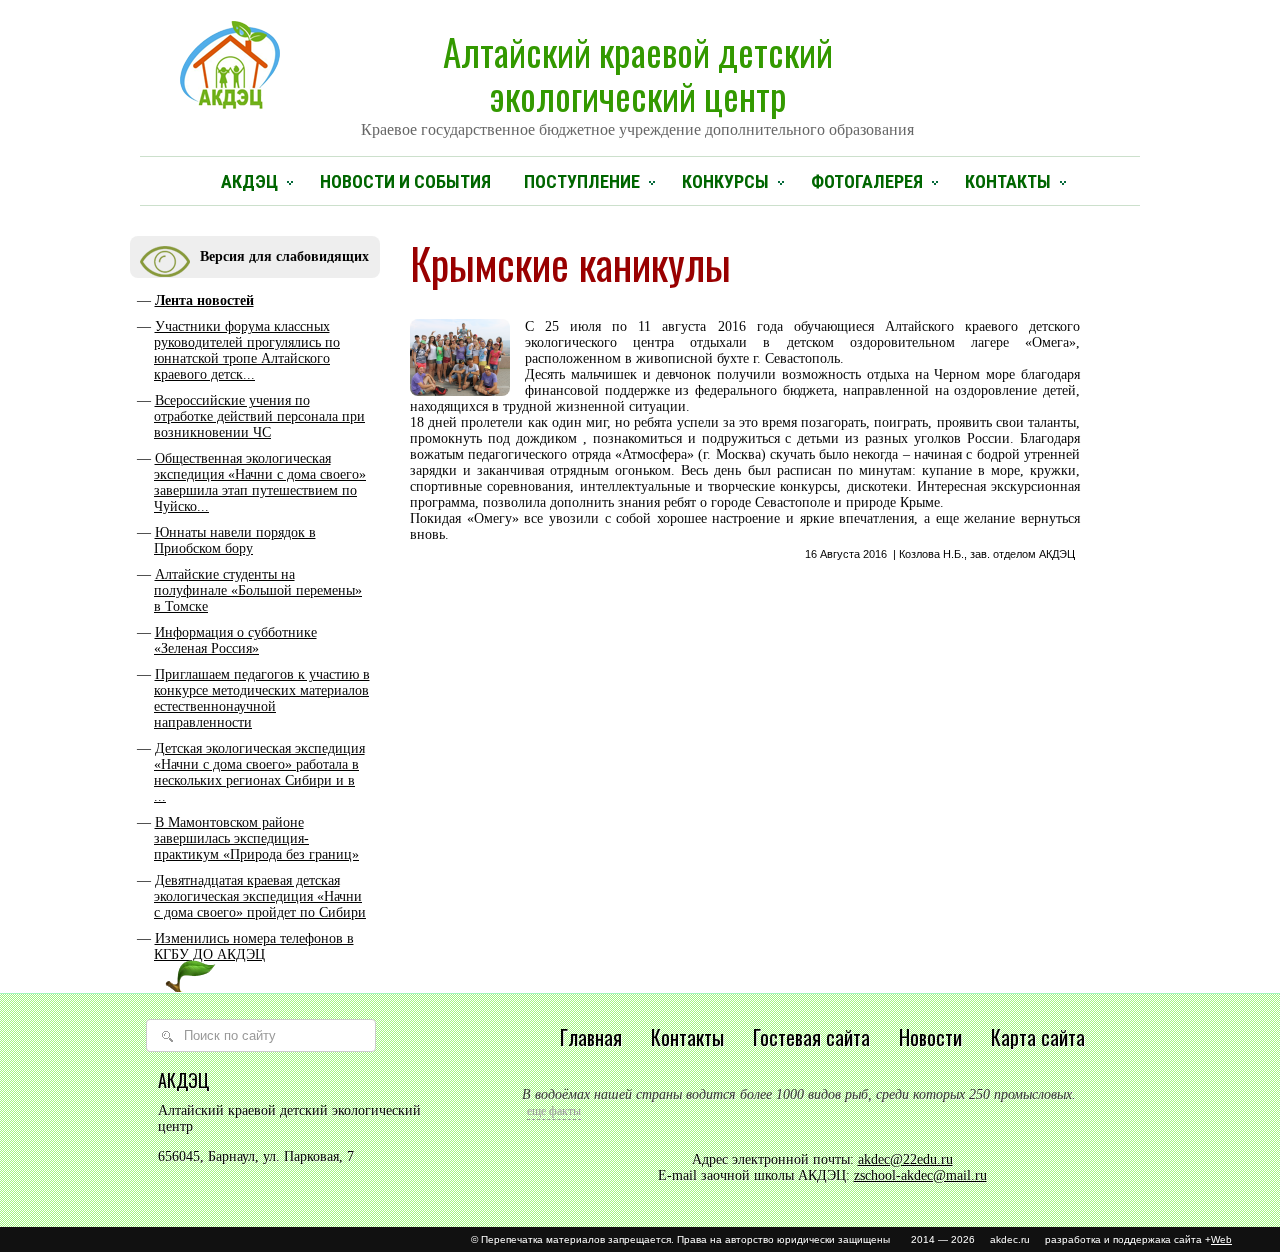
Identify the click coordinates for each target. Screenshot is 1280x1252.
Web (1221, 1239)
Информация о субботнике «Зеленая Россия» (235, 640)
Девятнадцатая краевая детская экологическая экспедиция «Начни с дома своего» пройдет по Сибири (260, 896)
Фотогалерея (867, 181)
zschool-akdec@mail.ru (920, 1175)
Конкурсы (725, 181)
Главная (591, 1037)
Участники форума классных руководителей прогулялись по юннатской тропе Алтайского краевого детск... (247, 350)
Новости (930, 1037)
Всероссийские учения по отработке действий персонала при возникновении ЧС (259, 416)
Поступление (582, 181)
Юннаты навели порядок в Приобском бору (235, 540)
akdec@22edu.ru (905, 1159)
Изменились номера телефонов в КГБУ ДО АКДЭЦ (254, 946)
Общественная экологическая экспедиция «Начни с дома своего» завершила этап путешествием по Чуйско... (260, 482)
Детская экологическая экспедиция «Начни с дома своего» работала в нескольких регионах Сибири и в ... (259, 772)
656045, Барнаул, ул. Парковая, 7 (256, 1156)
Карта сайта (1038, 1037)
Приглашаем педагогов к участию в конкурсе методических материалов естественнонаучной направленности (262, 698)
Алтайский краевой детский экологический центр (637, 81)
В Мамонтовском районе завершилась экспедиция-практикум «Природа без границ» (256, 838)
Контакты (1008, 181)
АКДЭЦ (249, 181)
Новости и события (405, 181)
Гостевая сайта (811, 1037)
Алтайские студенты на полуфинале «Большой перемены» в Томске (258, 590)
